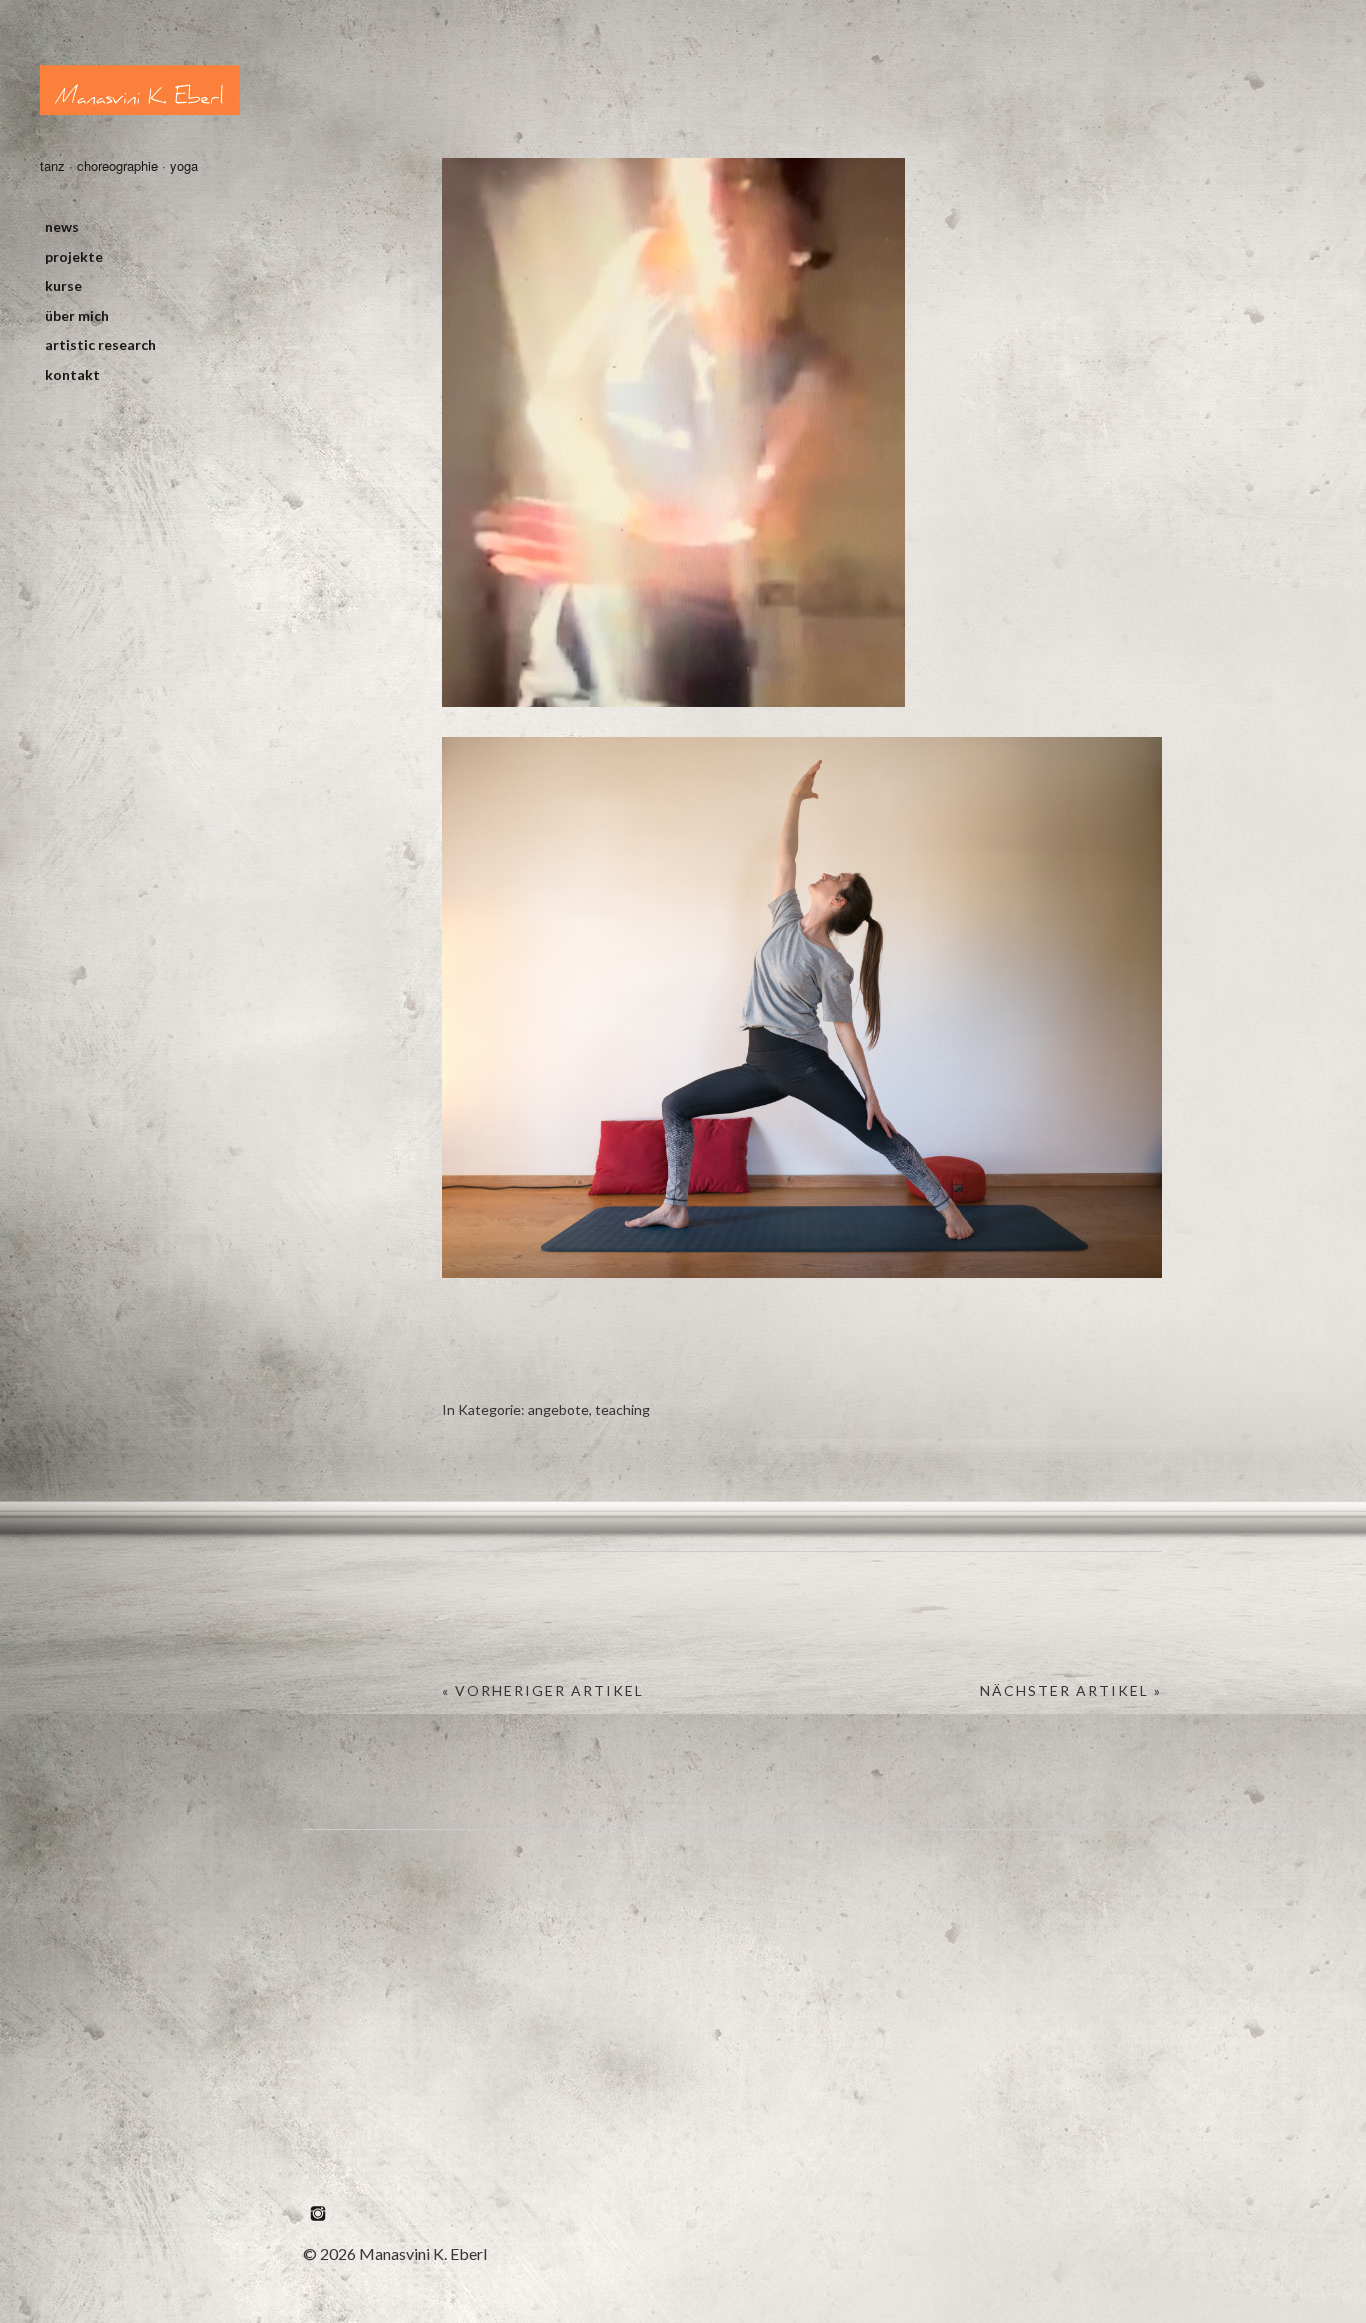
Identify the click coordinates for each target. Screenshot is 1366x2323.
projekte (74, 256)
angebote (558, 1409)
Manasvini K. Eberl (140, 90)
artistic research (100, 344)
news (62, 226)
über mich (77, 315)
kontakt (72, 374)
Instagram (318, 2213)
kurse (63, 285)
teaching (622, 1409)
